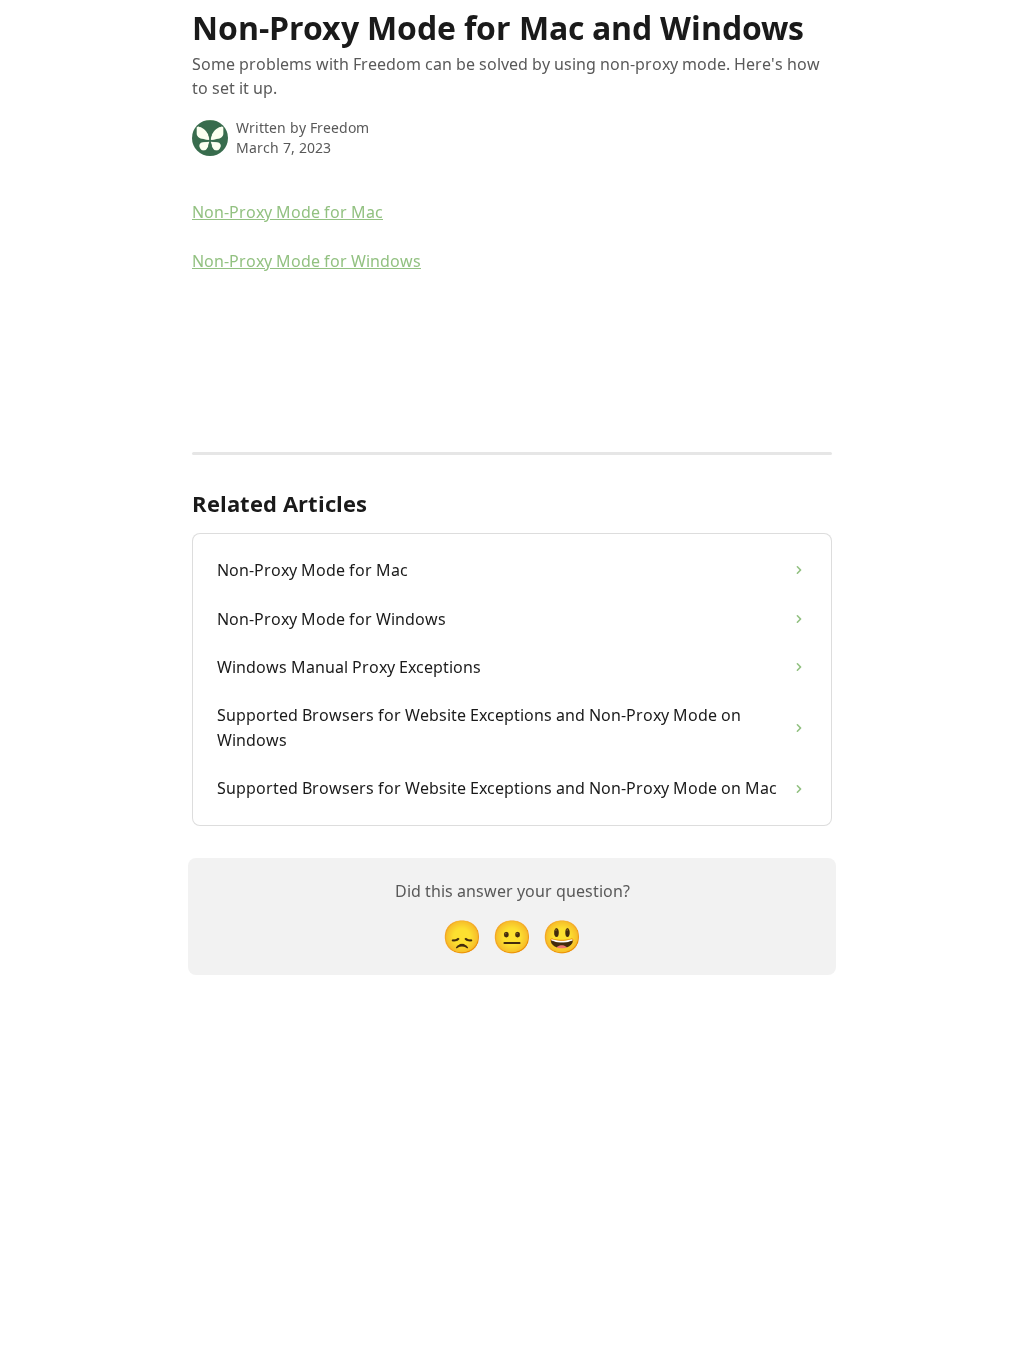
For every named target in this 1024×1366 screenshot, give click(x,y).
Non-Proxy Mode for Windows (306, 261)
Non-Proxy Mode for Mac (287, 212)
